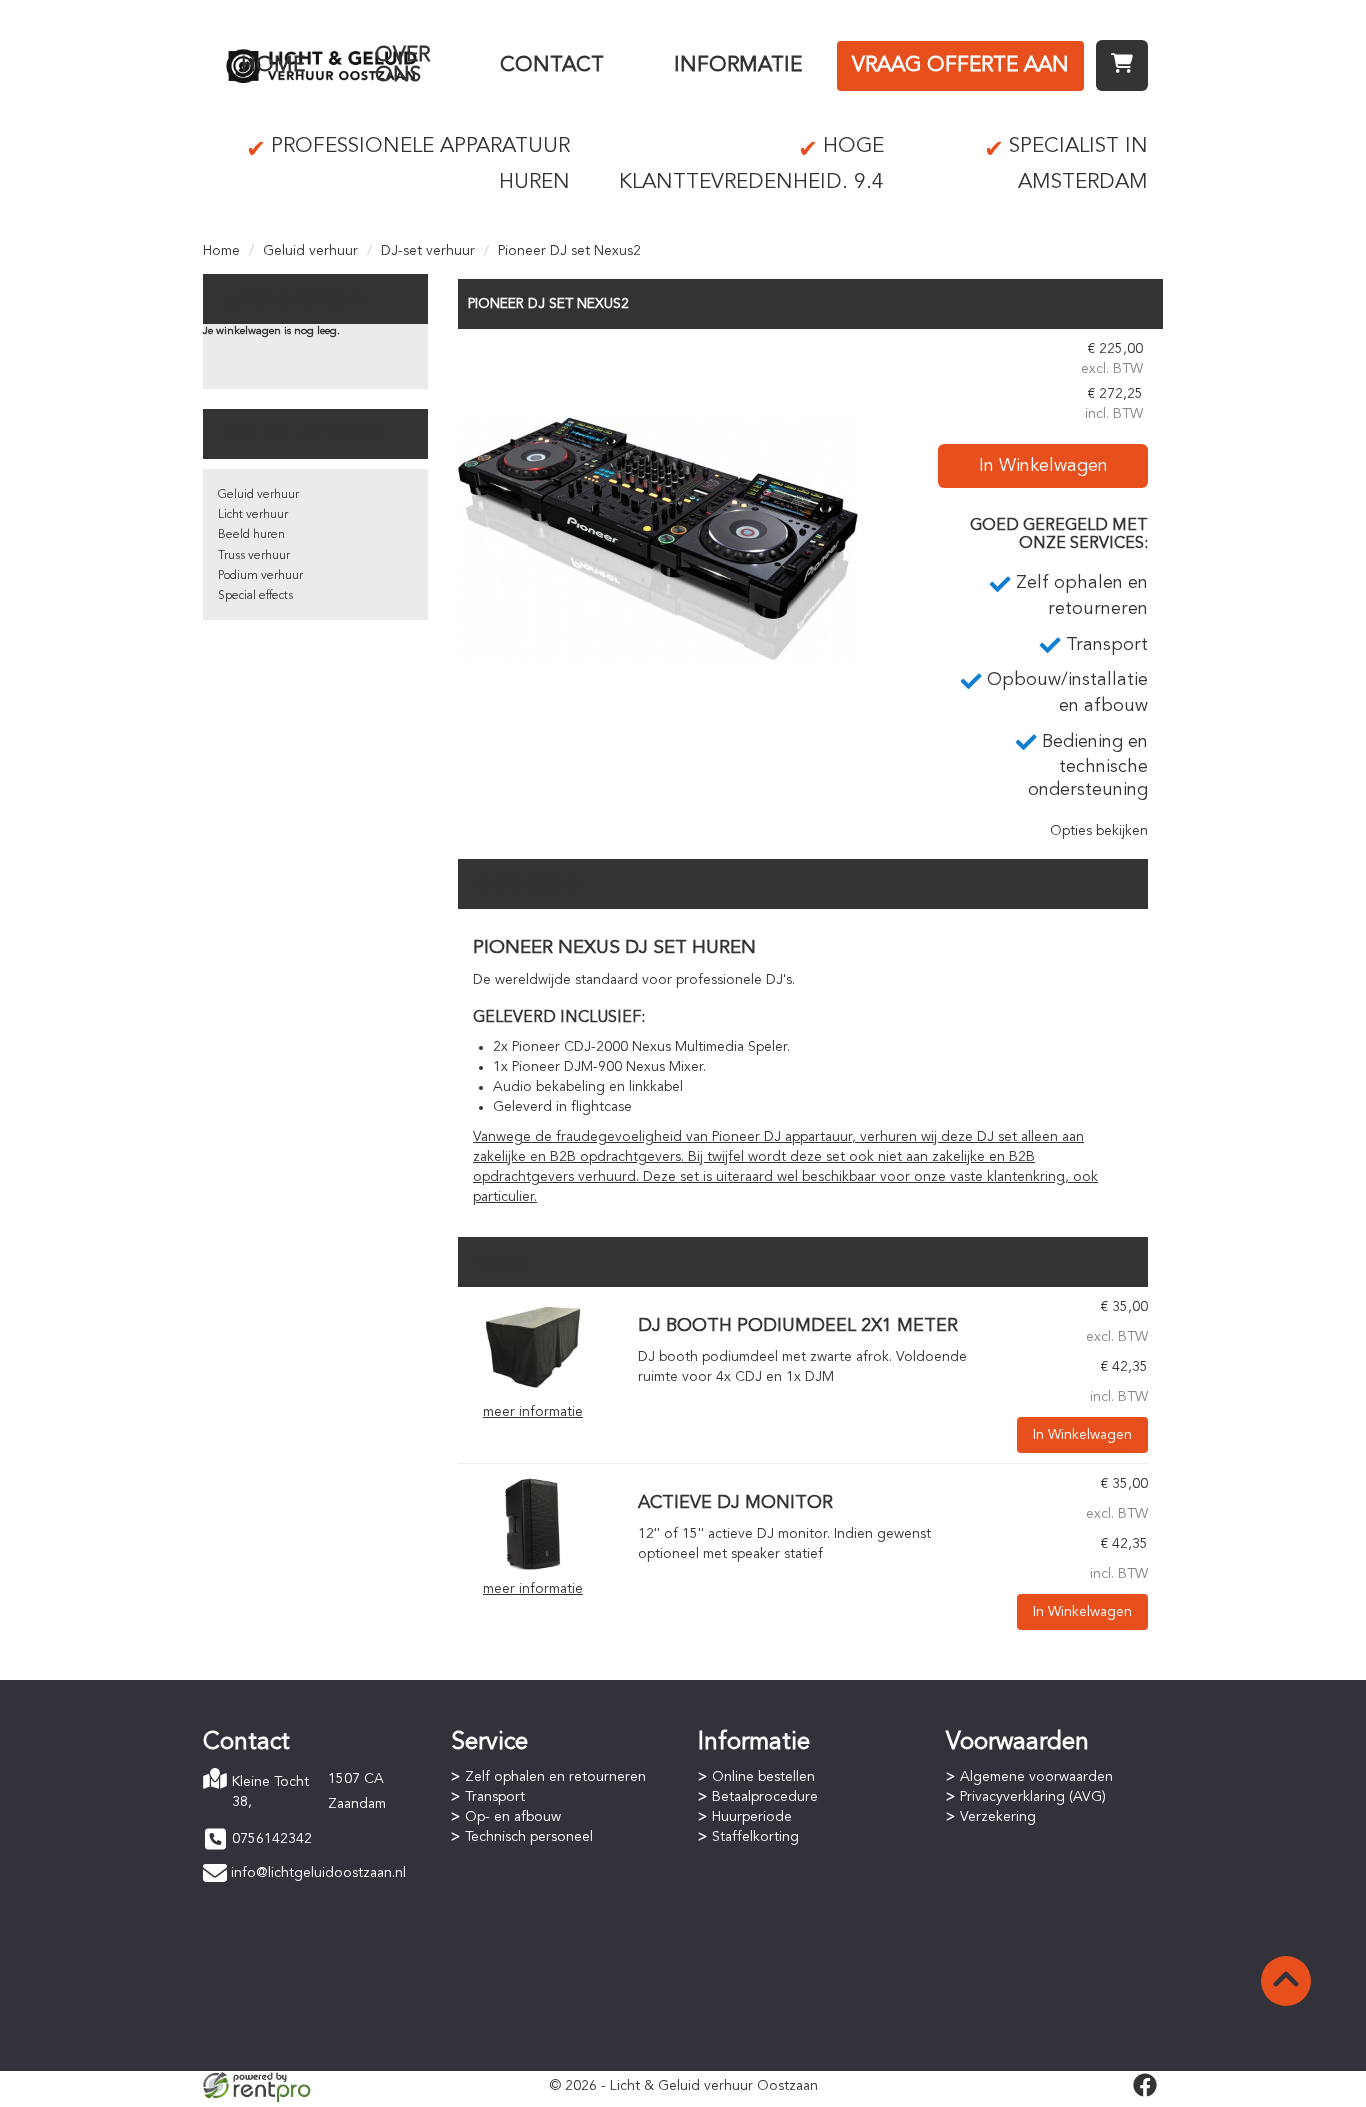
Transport (495, 1797)
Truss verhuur (254, 556)
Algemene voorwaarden (1036, 1777)
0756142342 (272, 1839)
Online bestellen (763, 1777)
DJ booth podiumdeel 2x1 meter (798, 1326)
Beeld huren (251, 535)
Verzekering (998, 1817)
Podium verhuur (260, 576)
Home (273, 65)
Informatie (738, 65)
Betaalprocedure (765, 1797)
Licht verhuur (253, 515)
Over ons (402, 65)
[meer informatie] (533, 1347)
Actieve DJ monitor (735, 1503)
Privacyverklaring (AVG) (1033, 1797)
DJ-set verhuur (428, 251)
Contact (552, 65)
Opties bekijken (1099, 831)
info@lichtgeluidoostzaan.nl (318, 1873)
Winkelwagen (304, 301)
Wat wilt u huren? (303, 436)
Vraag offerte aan (960, 65)
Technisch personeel (529, 1837)
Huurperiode (752, 1817)
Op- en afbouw (513, 1817)
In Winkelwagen (1043, 466)
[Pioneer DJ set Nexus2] (658, 539)
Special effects (255, 596)
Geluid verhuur (310, 251)
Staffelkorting (755, 1837)
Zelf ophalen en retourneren (555, 1777)
